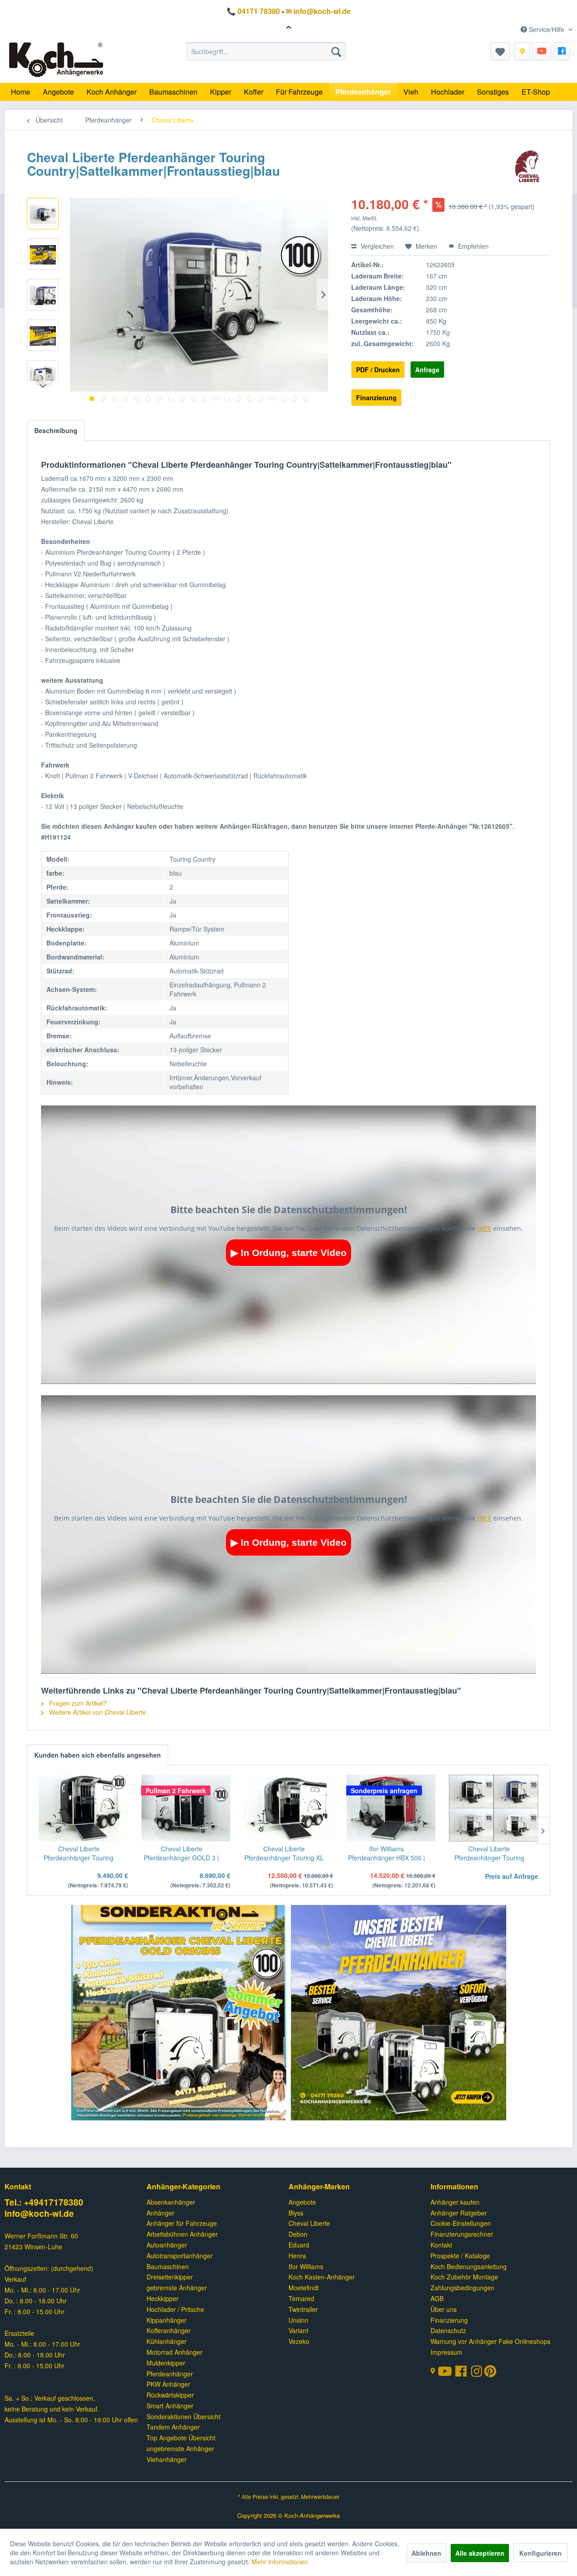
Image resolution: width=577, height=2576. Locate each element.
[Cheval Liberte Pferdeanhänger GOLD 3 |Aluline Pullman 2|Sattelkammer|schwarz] (186, 1808)
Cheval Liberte (309, 2223)
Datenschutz (448, 2330)
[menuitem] (266, 51)
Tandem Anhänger (173, 2427)
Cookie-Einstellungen (461, 2223)
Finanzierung (376, 397)
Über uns (444, 2309)
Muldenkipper (166, 2363)
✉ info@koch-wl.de (318, 11)
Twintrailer (303, 2309)
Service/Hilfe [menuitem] (547, 29)
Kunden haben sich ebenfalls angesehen (98, 1755)
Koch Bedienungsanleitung (469, 2266)
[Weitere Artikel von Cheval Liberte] (527, 166)
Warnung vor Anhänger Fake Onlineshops (490, 2341)
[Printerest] (490, 2373)
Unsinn (298, 2320)
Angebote (302, 2202)
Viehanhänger (167, 2459)
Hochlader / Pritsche (175, 2309)
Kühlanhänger (167, 2341)
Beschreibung (56, 430)
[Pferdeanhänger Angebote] (179, 2014)
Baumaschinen (168, 2266)
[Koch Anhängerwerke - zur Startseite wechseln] (56, 60)
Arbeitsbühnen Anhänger (182, 2234)
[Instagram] (478, 2373)
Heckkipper (163, 2298)
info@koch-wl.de (39, 2213)
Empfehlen (472, 246)
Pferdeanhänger (170, 2374)
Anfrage (427, 370)
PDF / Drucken (378, 370)
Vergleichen (376, 246)
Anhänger (160, 2213)
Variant (298, 2330)
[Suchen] (336, 51)
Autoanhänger (167, 2245)
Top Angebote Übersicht (181, 2438)
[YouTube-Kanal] (446, 2372)
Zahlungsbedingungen (463, 2288)
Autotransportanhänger (180, 2256)
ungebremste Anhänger (180, 2448)
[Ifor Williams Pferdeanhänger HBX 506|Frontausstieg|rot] (391, 1808)
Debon (298, 2234)
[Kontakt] (522, 51)
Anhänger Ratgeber (459, 2213)
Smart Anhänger (170, 2406)
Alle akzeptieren (480, 2553)
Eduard (299, 2245)
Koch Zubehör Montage (464, 2277)
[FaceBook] (562, 51)
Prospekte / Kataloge (460, 2256)
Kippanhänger (167, 2320)
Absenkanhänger (171, 2202)
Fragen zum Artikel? (77, 1703)
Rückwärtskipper (170, 2395)
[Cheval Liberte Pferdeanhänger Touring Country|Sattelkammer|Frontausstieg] (494, 1808)
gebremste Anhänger (177, 2288)
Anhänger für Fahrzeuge (182, 2223)
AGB (437, 2298)
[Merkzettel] (500, 51)
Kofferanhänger (169, 2330)
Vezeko (299, 2341)
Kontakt (441, 2245)
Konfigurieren (540, 2553)
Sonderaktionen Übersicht (183, 2416)
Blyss (296, 2213)
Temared (301, 2298)
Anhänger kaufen (455, 2202)
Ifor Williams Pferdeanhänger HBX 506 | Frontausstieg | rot (387, 1853)
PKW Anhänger (168, 2384)
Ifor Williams (306, 2266)
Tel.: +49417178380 (44, 2202)
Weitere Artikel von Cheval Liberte (97, 1712)
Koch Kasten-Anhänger (322, 2277)
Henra (297, 2256)
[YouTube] (542, 51)
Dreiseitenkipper (170, 2277)
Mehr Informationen (280, 2562)
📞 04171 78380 (253, 11)
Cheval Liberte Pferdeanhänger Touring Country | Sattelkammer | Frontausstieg (489, 1853)
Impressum (446, 2352)
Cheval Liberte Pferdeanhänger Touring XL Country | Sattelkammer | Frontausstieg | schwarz (284, 1853)
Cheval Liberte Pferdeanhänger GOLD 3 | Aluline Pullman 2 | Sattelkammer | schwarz (181, 1853)
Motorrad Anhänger (174, 2352)
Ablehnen (426, 2553)
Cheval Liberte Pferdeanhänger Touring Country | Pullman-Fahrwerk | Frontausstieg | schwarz (79, 1853)
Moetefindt (304, 2288)
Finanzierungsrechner (462, 2234)
